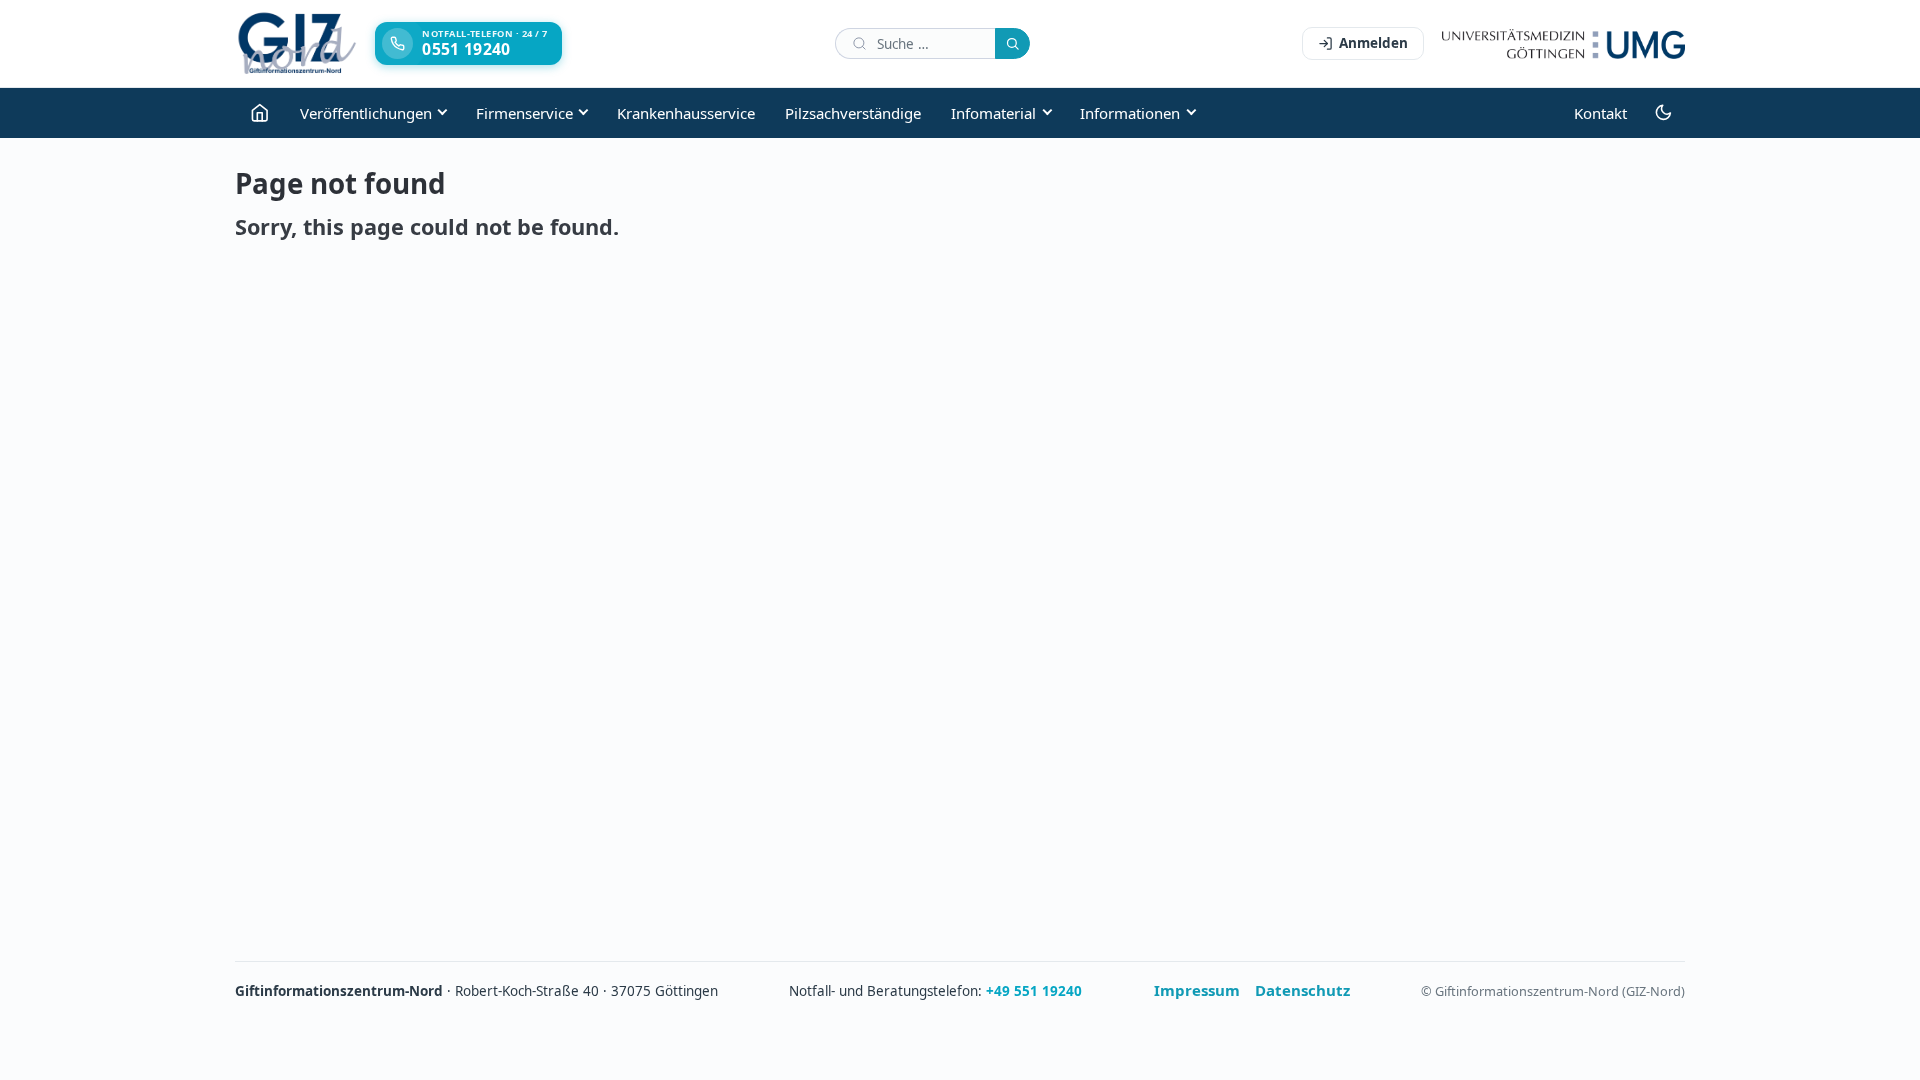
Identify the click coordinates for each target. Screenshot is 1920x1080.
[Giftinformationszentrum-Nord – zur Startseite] (297, 44)
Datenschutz (1302, 990)
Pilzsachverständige (853, 113)
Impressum (1197, 990)
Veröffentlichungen (366, 113)
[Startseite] (260, 113)
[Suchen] (1012, 44)
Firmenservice (524, 113)
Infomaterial (993, 113)
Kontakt (1600, 113)
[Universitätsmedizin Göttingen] (1563, 44)
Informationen (1130, 113)
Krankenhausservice (686, 113)
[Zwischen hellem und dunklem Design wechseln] (1663, 113)
